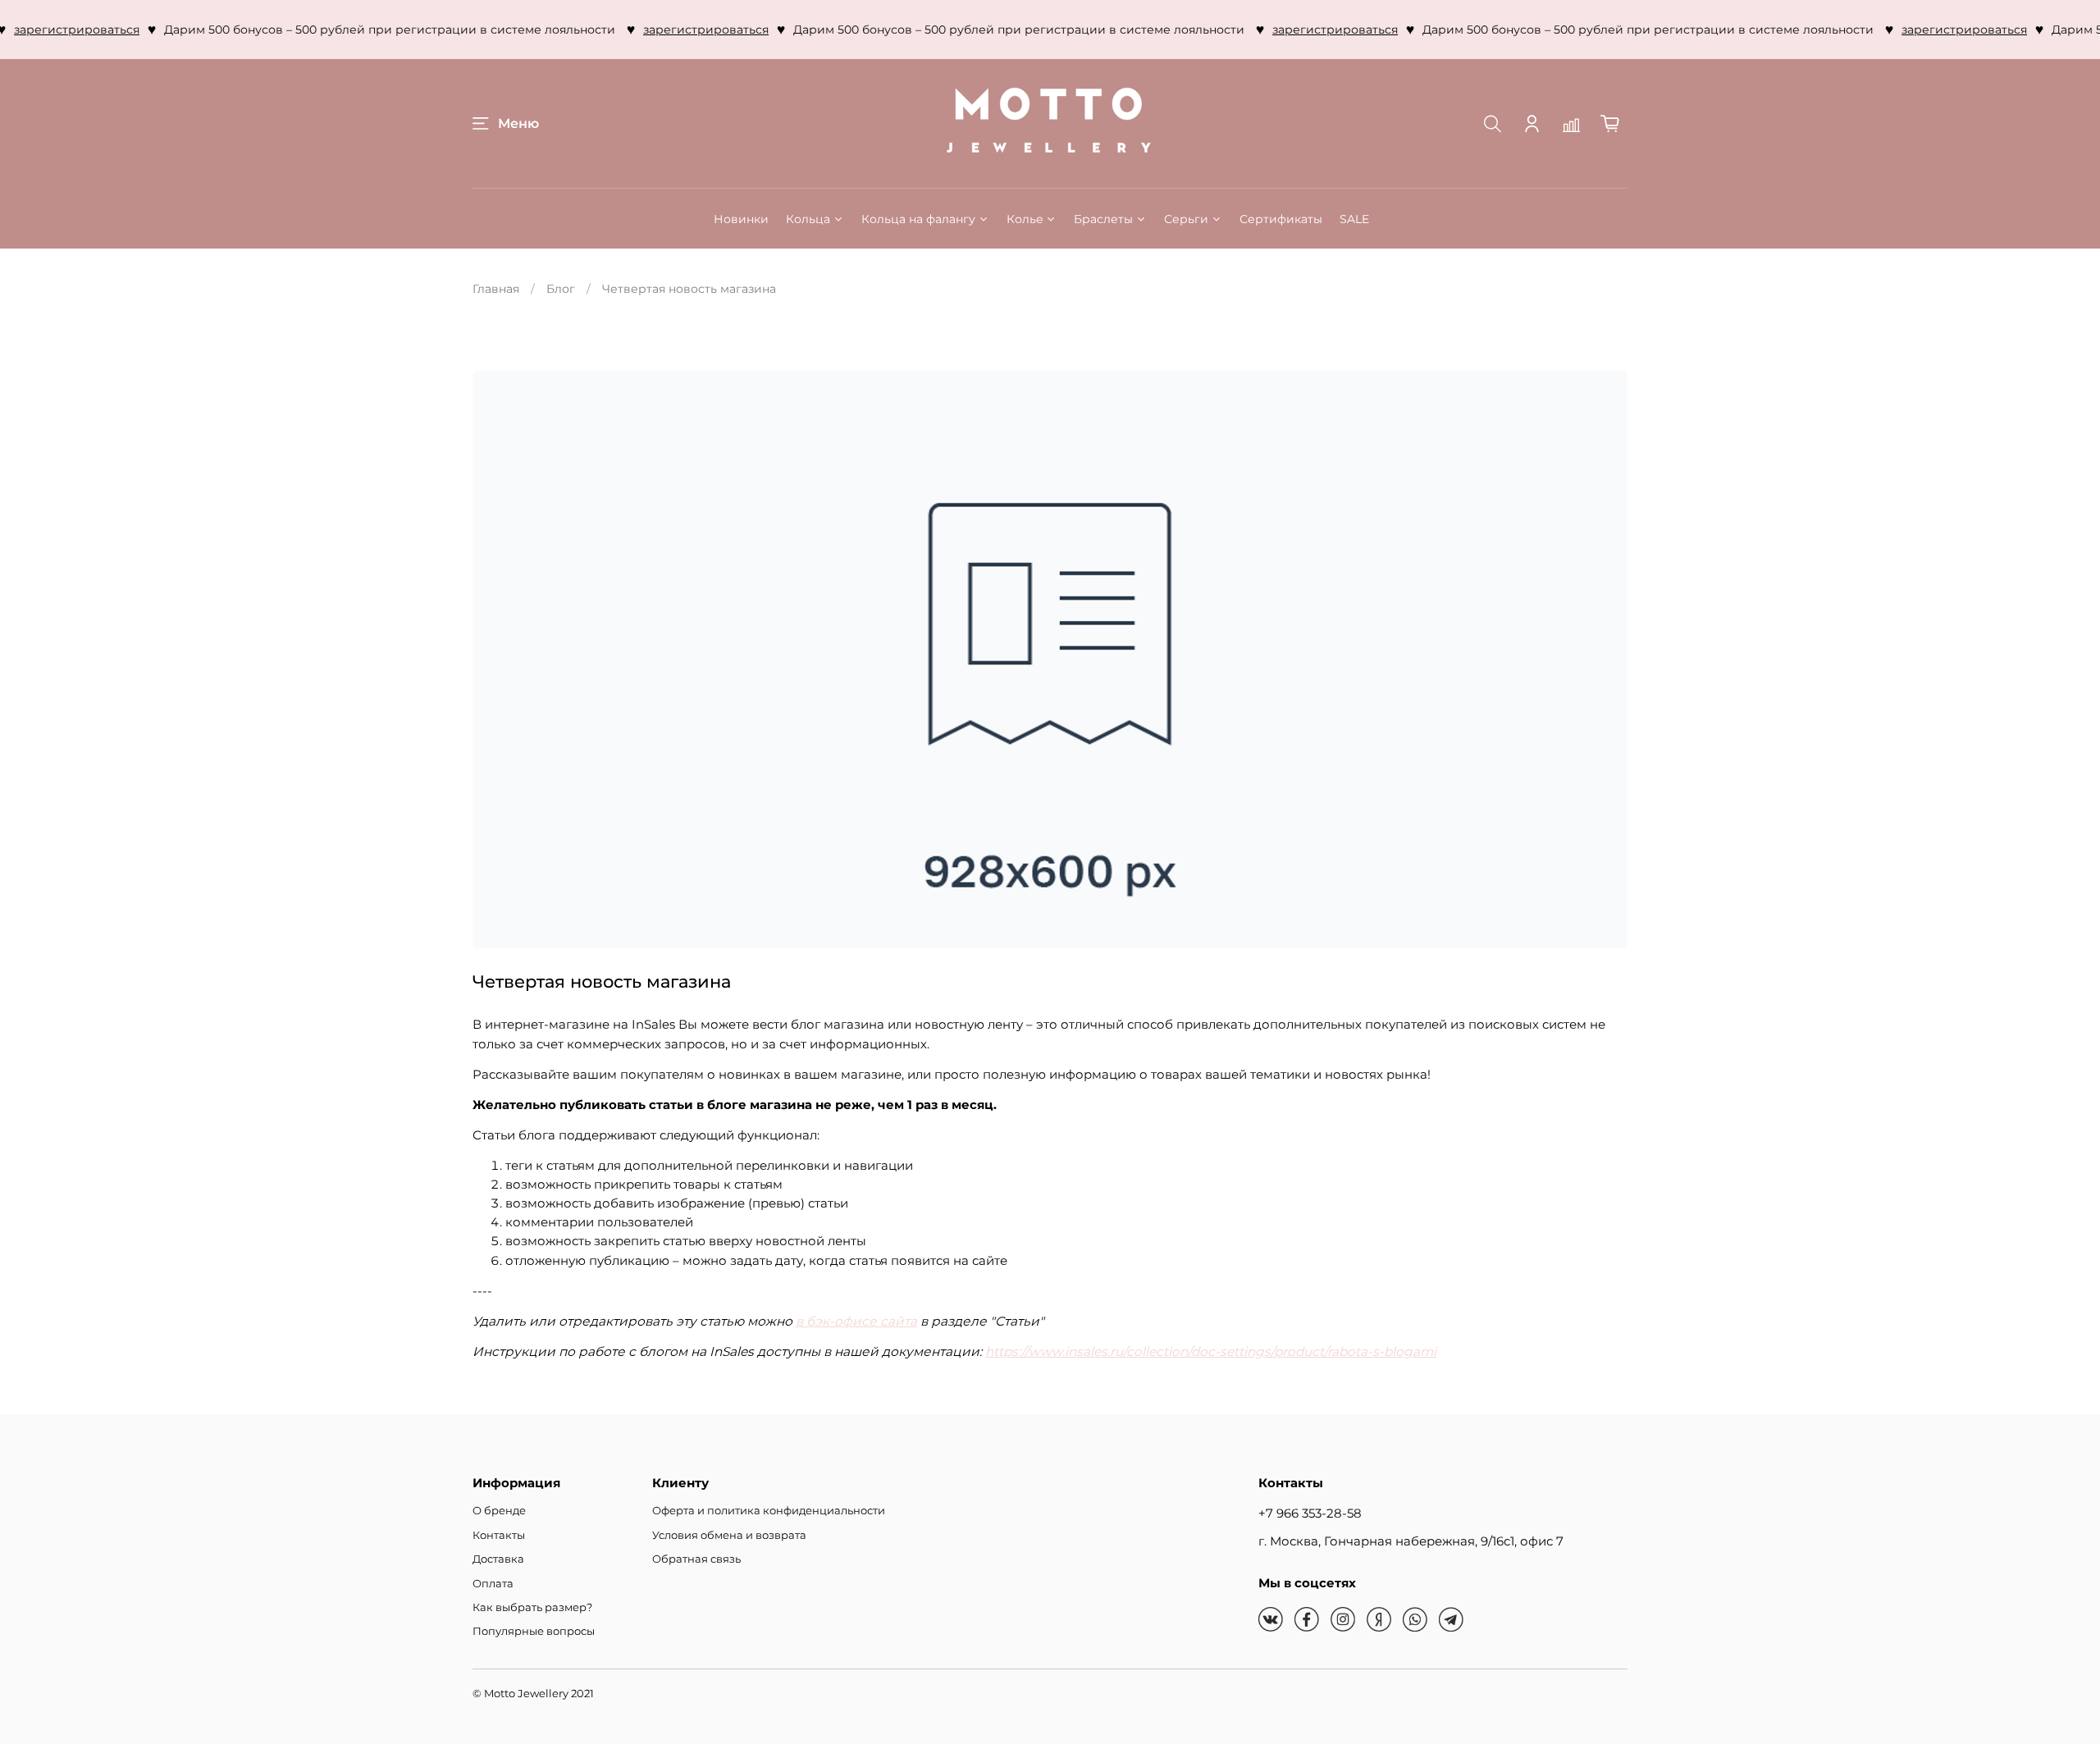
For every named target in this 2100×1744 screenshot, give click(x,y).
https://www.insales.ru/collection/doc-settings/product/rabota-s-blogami (1211, 1351)
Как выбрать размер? (532, 1607)
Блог (561, 289)
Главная (496, 289)
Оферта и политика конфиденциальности (769, 1511)
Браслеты (1103, 219)
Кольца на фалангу (918, 219)
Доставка (498, 1559)
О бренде (499, 1511)
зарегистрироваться (674, 30)
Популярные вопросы (534, 1631)
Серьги (1186, 219)
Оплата (493, 1584)
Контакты (499, 1535)
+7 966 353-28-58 (1310, 1513)
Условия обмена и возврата (729, 1535)
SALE (1354, 219)
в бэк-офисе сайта (856, 1321)
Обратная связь (696, 1559)
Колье (1025, 219)
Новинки (741, 219)
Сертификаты (1281, 219)
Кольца (808, 219)
